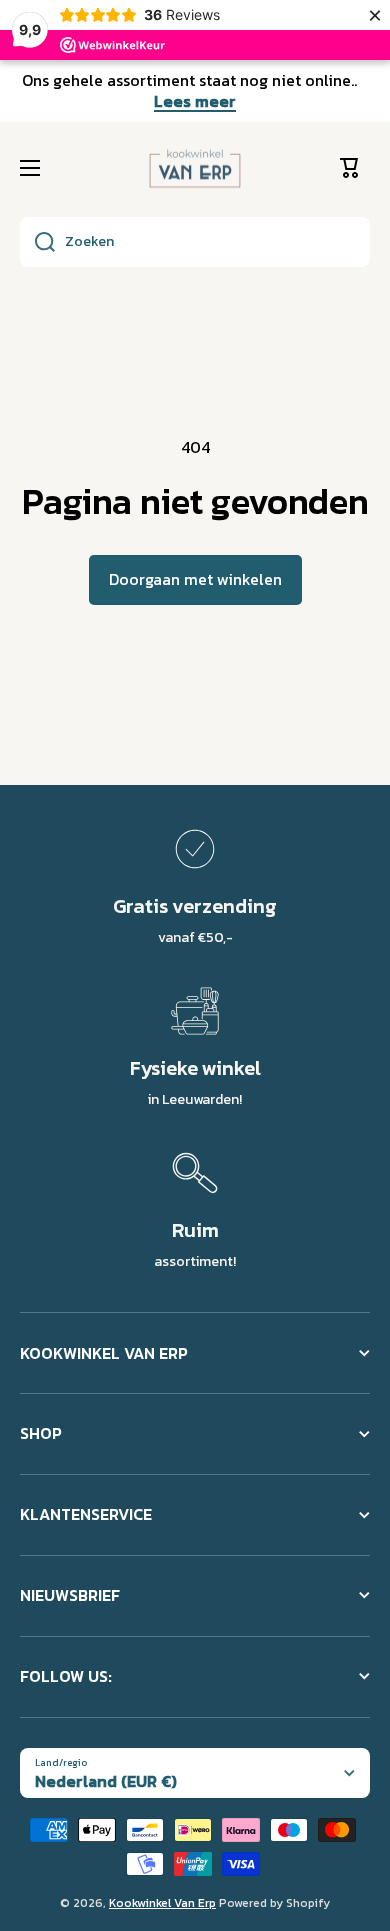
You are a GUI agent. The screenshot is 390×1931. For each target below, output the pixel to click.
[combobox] (195, 242)
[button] (355, 168)
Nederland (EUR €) (106, 1781)
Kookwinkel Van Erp (162, 1903)
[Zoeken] (37, 242)
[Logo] (195, 169)
